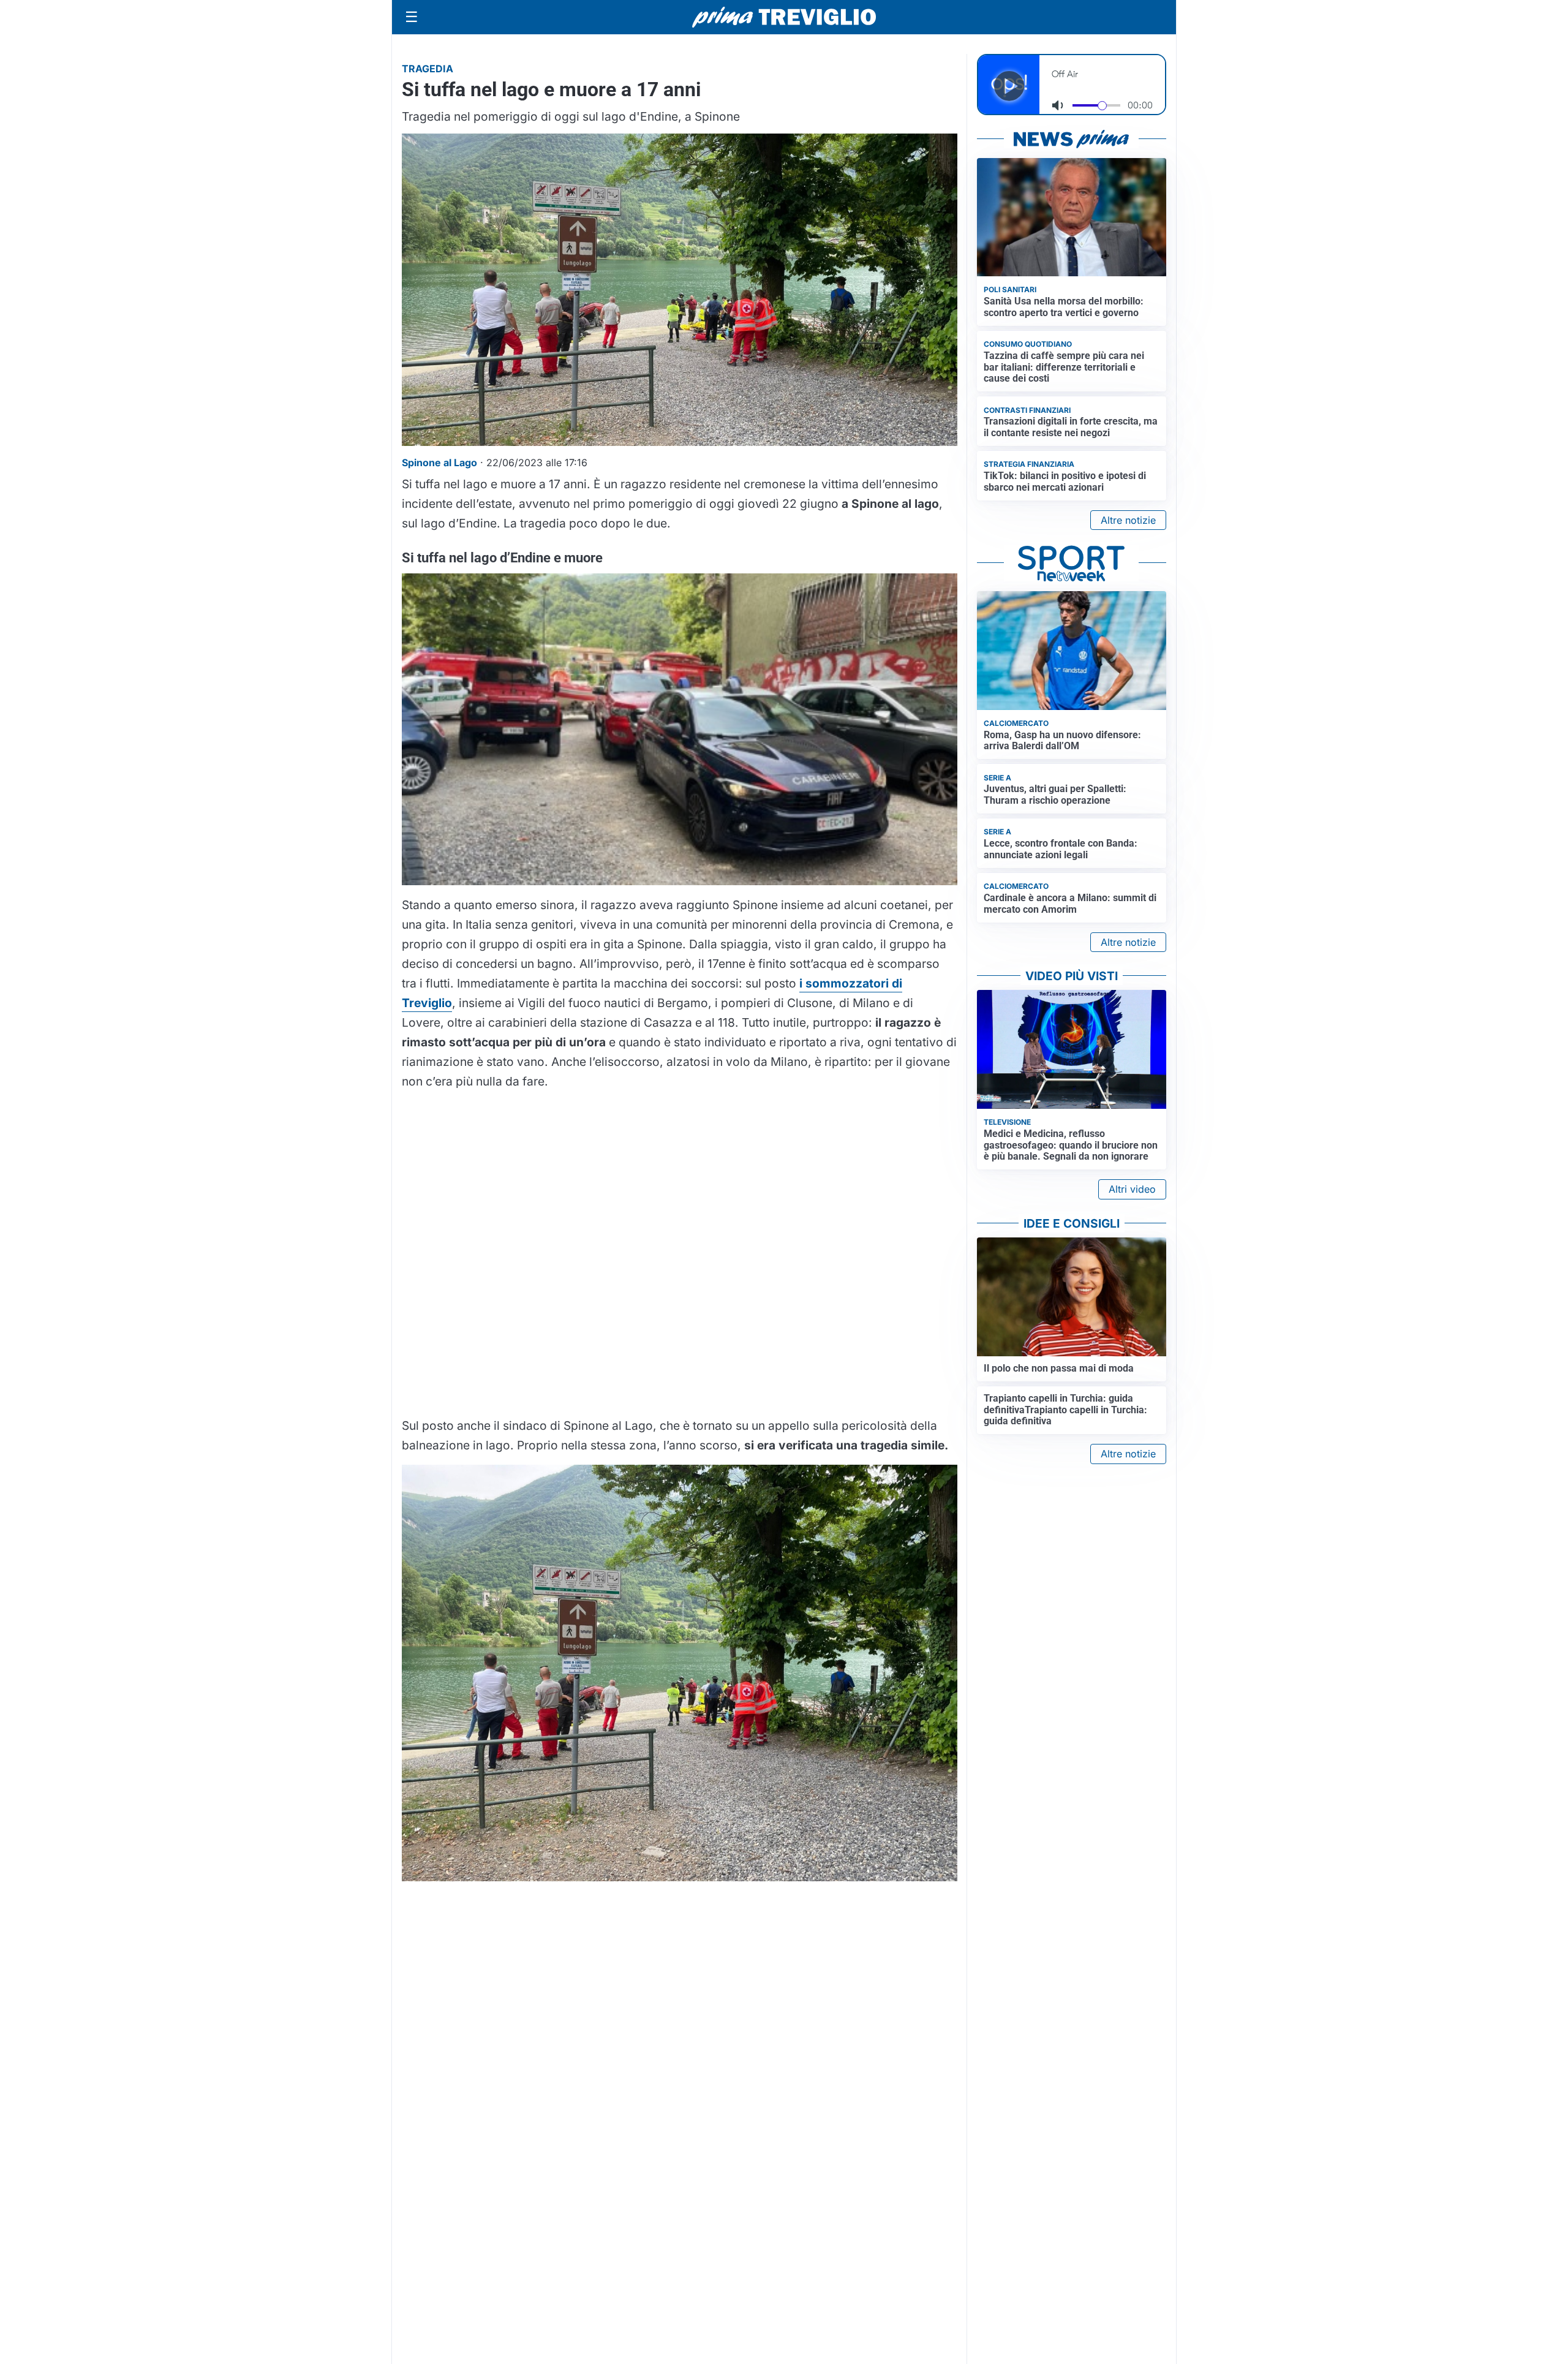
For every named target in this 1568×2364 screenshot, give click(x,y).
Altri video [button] (1132, 1189)
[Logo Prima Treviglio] (784, 17)
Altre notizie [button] (1128, 520)
